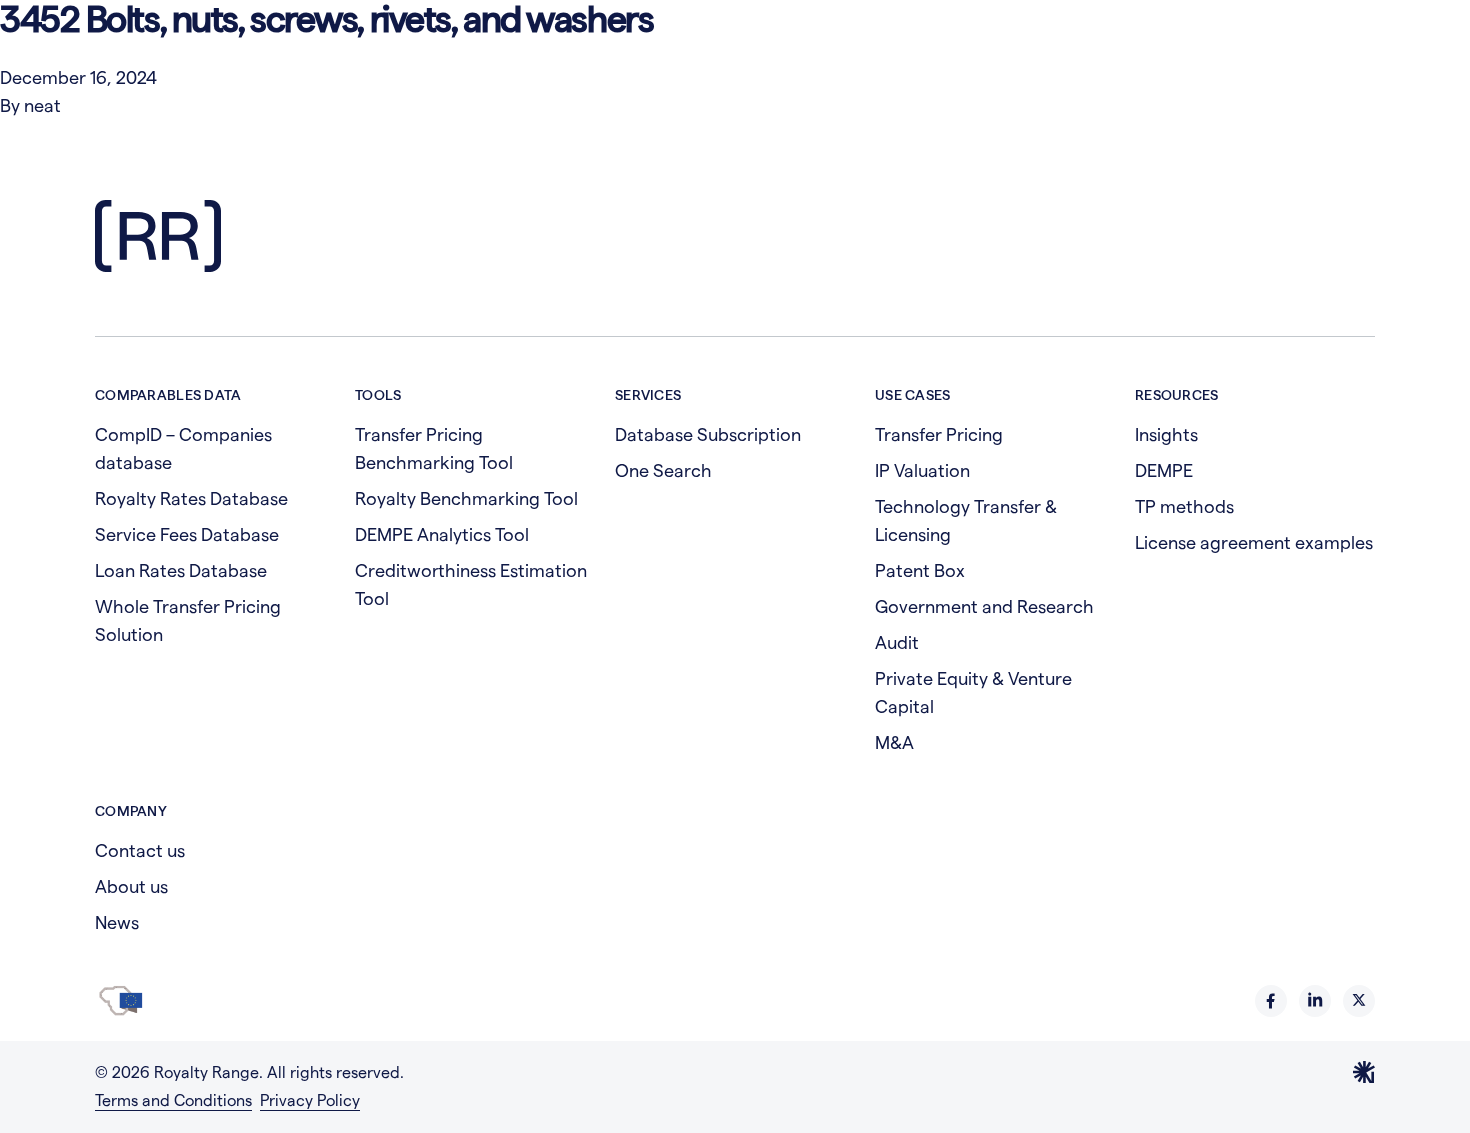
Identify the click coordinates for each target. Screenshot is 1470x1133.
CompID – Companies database (183, 448)
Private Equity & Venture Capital (973, 692)
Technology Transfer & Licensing (966, 520)
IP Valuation (922, 470)
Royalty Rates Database (191, 498)
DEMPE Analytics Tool (442, 534)
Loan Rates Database (181, 570)
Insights (1166, 434)
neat (42, 105)
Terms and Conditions (173, 1100)
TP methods (1184, 506)
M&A (894, 742)
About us (131, 886)
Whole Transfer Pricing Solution (188, 620)
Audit (897, 642)
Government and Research (984, 606)
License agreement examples (1254, 542)
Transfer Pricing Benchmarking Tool (434, 448)
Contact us (140, 850)
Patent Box (920, 570)
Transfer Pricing (939, 434)
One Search (663, 470)
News (117, 922)
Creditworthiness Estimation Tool (471, 584)
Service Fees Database (187, 534)
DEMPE (1164, 470)
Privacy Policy (310, 1100)
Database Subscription (708, 434)
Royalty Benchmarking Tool (466, 498)
